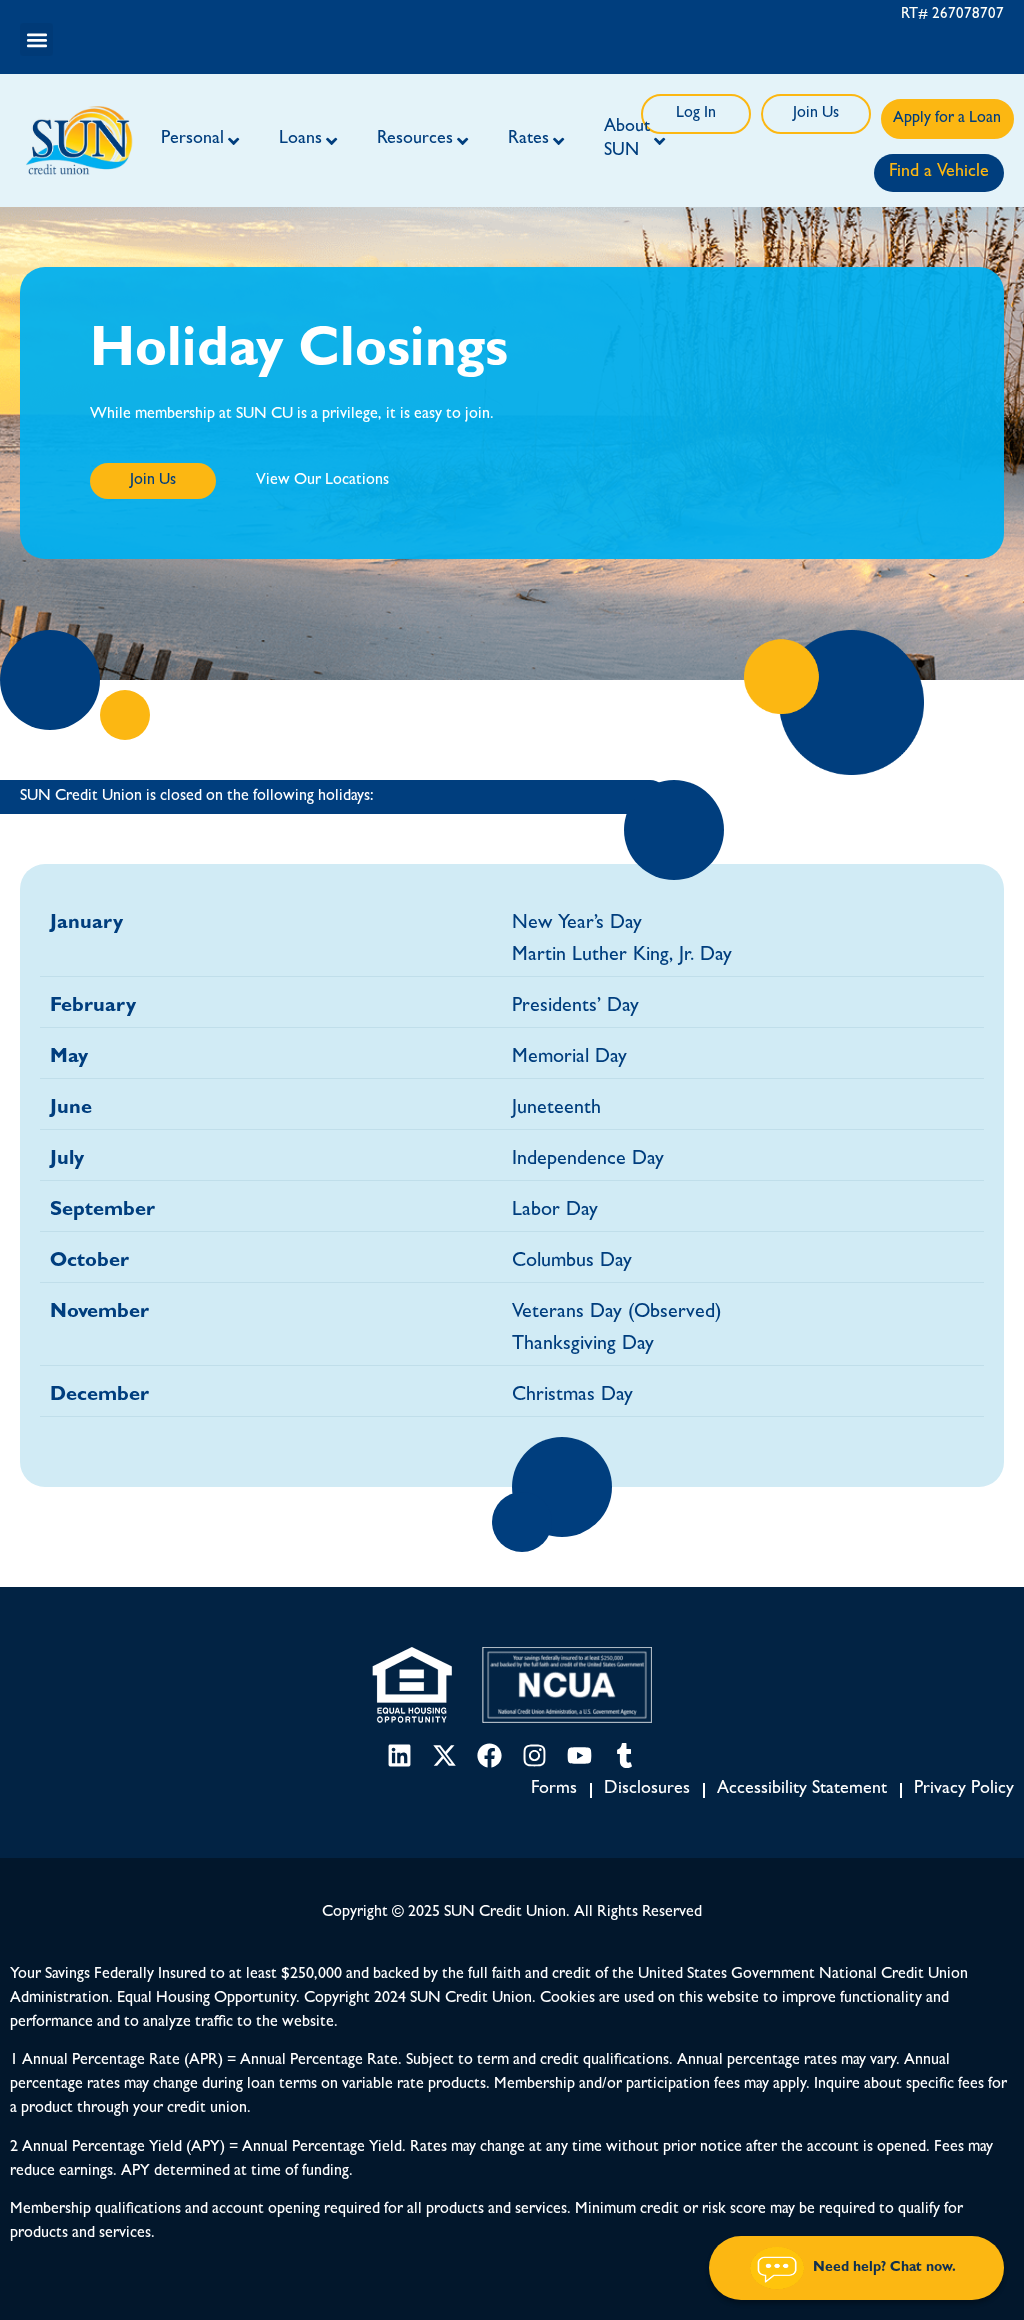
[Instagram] (534, 1755)
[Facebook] (489, 1755)
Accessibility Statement (802, 1790)
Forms (554, 1790)
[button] (36, 39)
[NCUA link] (567, 1685)
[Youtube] (579, 1755)
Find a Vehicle (939, 173)
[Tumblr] (624, 1755)
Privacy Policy (964, 1790)
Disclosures (647, 1790)
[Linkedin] (399, 1755)
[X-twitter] (444, 1755)
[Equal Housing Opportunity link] (412, 1685)
